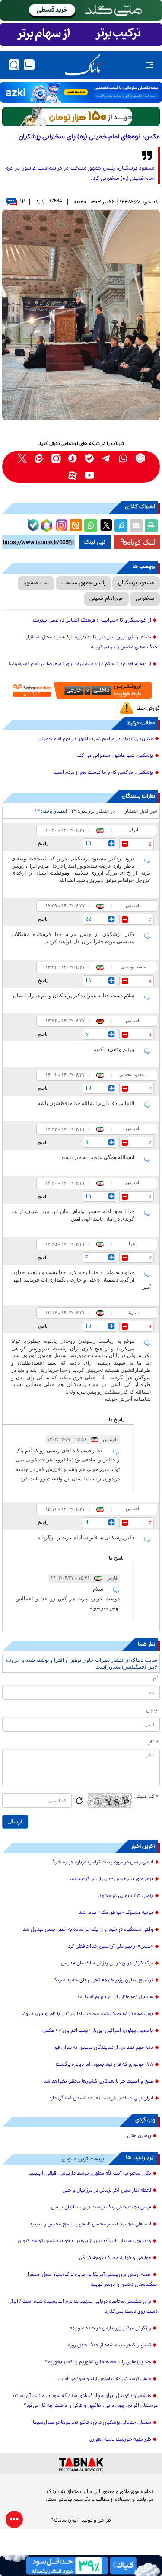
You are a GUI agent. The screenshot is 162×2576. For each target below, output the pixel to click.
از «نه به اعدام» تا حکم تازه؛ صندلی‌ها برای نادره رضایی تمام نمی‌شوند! (80, 664)
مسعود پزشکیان (136, 583)
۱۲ (22, 202)
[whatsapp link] (123, 458)
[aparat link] (73, 475)
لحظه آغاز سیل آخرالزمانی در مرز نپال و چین (107, 2191)
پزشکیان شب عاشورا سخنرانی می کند (115, 756)
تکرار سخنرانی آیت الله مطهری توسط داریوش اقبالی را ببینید (90, 2174)
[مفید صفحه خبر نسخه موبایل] (81, 35)
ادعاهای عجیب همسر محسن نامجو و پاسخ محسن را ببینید (90, 2224)
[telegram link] (106, 458)
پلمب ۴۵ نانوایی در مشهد (126, 1896)
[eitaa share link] (76, 526)
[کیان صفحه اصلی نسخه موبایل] (81, 2566)
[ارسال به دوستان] (136, 526)
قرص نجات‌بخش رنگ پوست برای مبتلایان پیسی (101, 2208)
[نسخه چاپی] (151, 526)
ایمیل (152, 1711)
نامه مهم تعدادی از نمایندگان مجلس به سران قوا (103, 2048)
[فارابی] (81, 117)
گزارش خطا (148, 709)
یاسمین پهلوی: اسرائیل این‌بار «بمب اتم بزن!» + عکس (98, 2031)
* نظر (153, 1743)
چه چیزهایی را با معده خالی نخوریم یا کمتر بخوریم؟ (98, 2362)
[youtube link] (90, 475)
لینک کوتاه (141, 542)
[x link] (22, 458)
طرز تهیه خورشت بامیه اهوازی (120, 2440)
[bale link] (90, 458)
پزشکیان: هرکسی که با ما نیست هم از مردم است (104, 773)
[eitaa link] (39, 458)
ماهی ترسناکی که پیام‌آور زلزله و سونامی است (105, 2379)
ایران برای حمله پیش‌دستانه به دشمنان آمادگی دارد (101, 2099)
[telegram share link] (121, 526)
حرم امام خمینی (106, 599)
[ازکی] (81, 92)
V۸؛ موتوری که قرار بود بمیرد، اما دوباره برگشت (105, 2065)
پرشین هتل (139, 2136)
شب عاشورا (36, 583)
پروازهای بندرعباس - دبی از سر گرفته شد (112, 1879)
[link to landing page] (83, 65)
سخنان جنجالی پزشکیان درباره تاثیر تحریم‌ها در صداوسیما (92, 2423)
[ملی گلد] (81, 10)
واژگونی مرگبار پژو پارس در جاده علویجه (110, 2329)
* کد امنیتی (146, 1797)
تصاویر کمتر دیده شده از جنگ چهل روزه (110, 2345)
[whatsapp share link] (91, 526)
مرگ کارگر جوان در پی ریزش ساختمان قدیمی (107, 1964)
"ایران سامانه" (65, 2521)
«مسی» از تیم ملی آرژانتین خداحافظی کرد (111, 1947)
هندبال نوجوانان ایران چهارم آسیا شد (115, 1997)
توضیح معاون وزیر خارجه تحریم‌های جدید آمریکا (103, 1980)
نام (156, 1679)
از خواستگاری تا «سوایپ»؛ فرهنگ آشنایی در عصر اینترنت (92, 621)
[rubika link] (140, 458)
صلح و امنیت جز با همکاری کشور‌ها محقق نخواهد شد (98, 2082)
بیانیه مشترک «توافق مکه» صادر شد (116, 1913)
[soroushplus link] (73, 458)
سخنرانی (145, 599)
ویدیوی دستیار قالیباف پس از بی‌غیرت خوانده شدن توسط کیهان (84, 2241)
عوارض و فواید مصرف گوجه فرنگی (115, 2258)
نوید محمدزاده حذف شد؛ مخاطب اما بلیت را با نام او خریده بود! (87, 2014)
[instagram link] (56, 458)
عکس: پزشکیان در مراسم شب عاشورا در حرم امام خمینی (96, 739)
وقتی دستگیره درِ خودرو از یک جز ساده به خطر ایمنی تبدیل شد (88, 1930)
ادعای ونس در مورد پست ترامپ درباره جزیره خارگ (102, 1862)
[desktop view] (29, 65)
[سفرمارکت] (81, 690)
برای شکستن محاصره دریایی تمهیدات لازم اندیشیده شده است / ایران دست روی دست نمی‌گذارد (83, 2307)
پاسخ (43, 843)
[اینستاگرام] (60, 524)
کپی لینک (95, 542)
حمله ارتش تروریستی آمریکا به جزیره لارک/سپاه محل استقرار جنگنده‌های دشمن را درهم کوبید (92, 642)
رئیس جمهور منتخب (83, 583)
